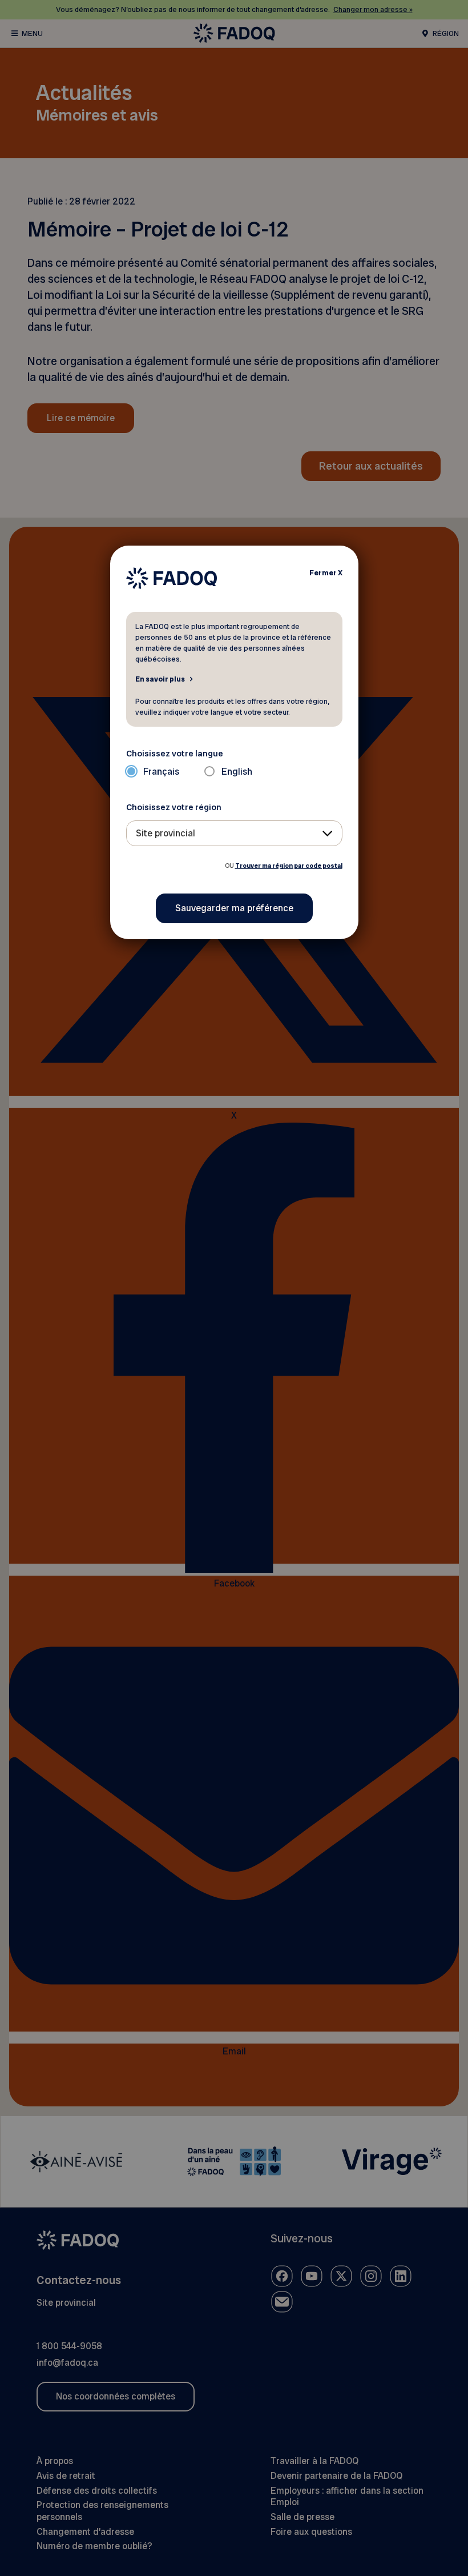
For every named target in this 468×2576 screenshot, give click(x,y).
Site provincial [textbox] (166, 833)
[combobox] (234, 833)
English (237, 772)
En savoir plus (160, 679)
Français (161, 772)
